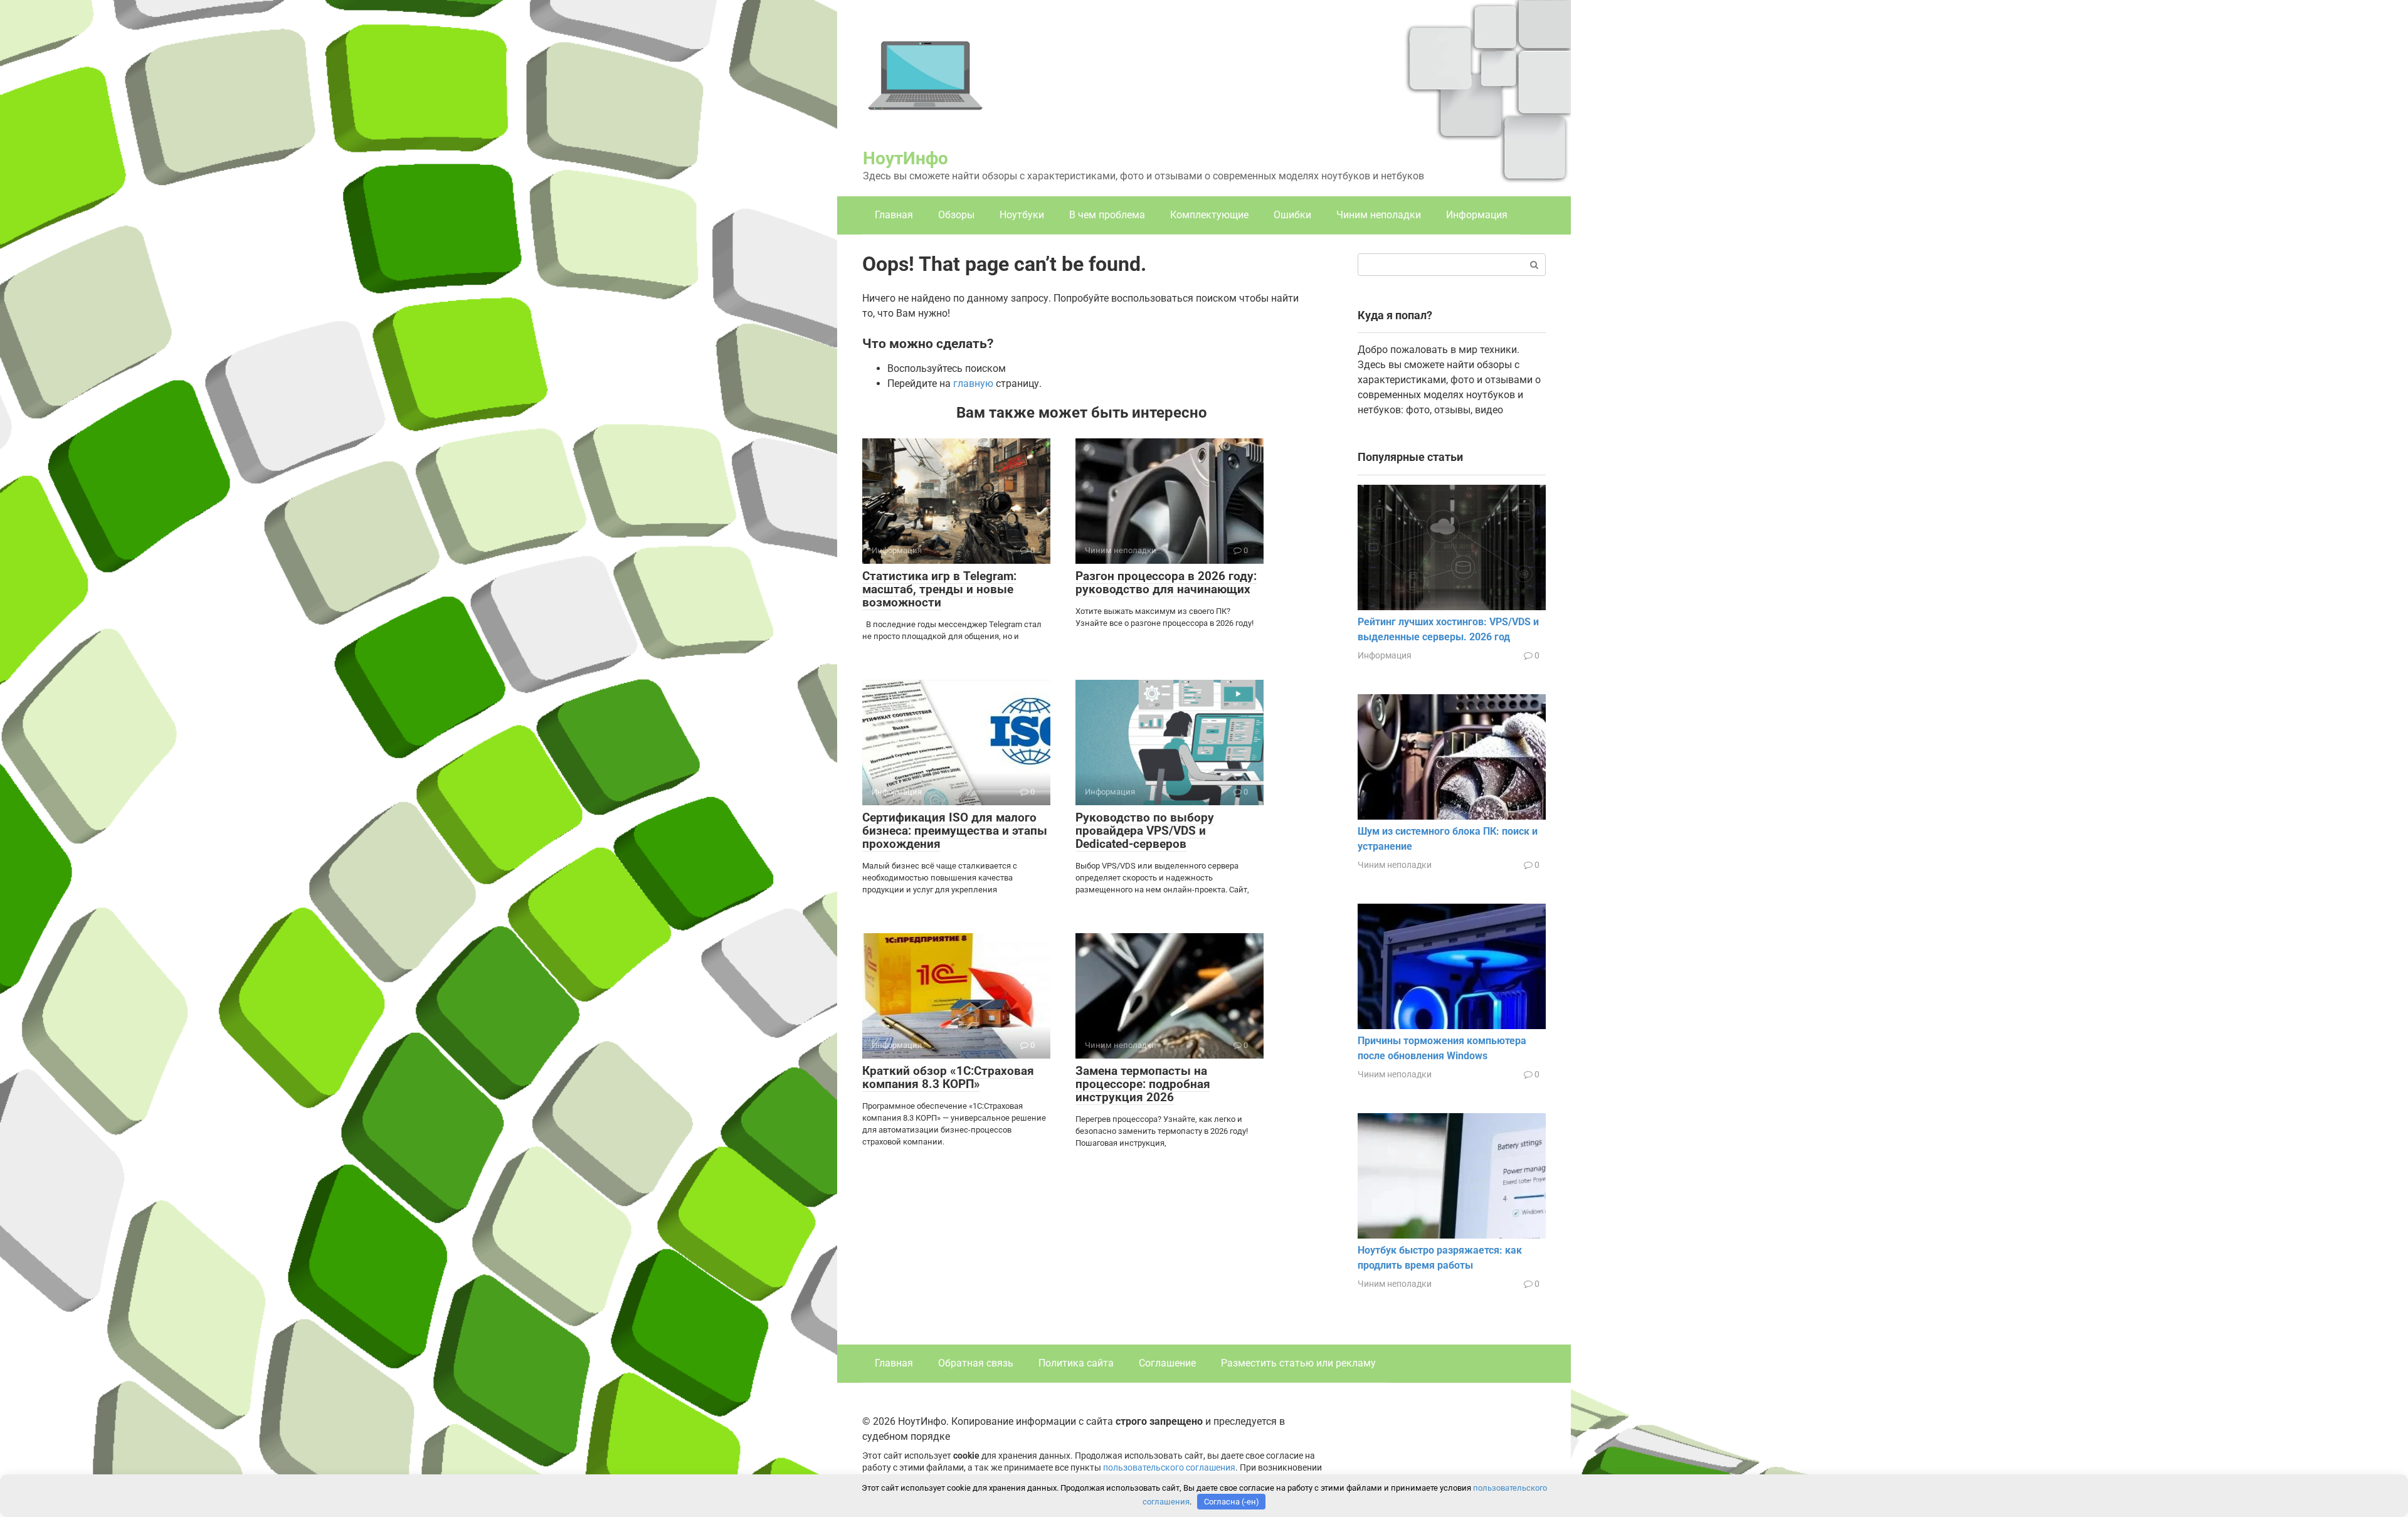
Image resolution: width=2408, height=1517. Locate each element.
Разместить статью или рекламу (1298, 1363)
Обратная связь (976, 1363)
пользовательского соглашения (1169, 1468)
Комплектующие (1209, 215)
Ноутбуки (1022, 215)
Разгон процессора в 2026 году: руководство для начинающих (1166, 583)
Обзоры (956, 215)
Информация (1477, 215)
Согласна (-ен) (1232, 1502)
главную (973, 383)
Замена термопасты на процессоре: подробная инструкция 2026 (1143, 1084)
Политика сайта (1076, 1363)
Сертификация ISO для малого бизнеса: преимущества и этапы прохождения (955, 831)
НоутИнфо (906, 158)
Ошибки (1292, 215)
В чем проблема (1107, 215)
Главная (894, 215)
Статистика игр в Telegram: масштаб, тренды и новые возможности (939, 589)
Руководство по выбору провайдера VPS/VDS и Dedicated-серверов (1145, 831)
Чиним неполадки (1379, 215)
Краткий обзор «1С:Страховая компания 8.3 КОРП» (948, 1077)
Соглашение (1167, 1363)
